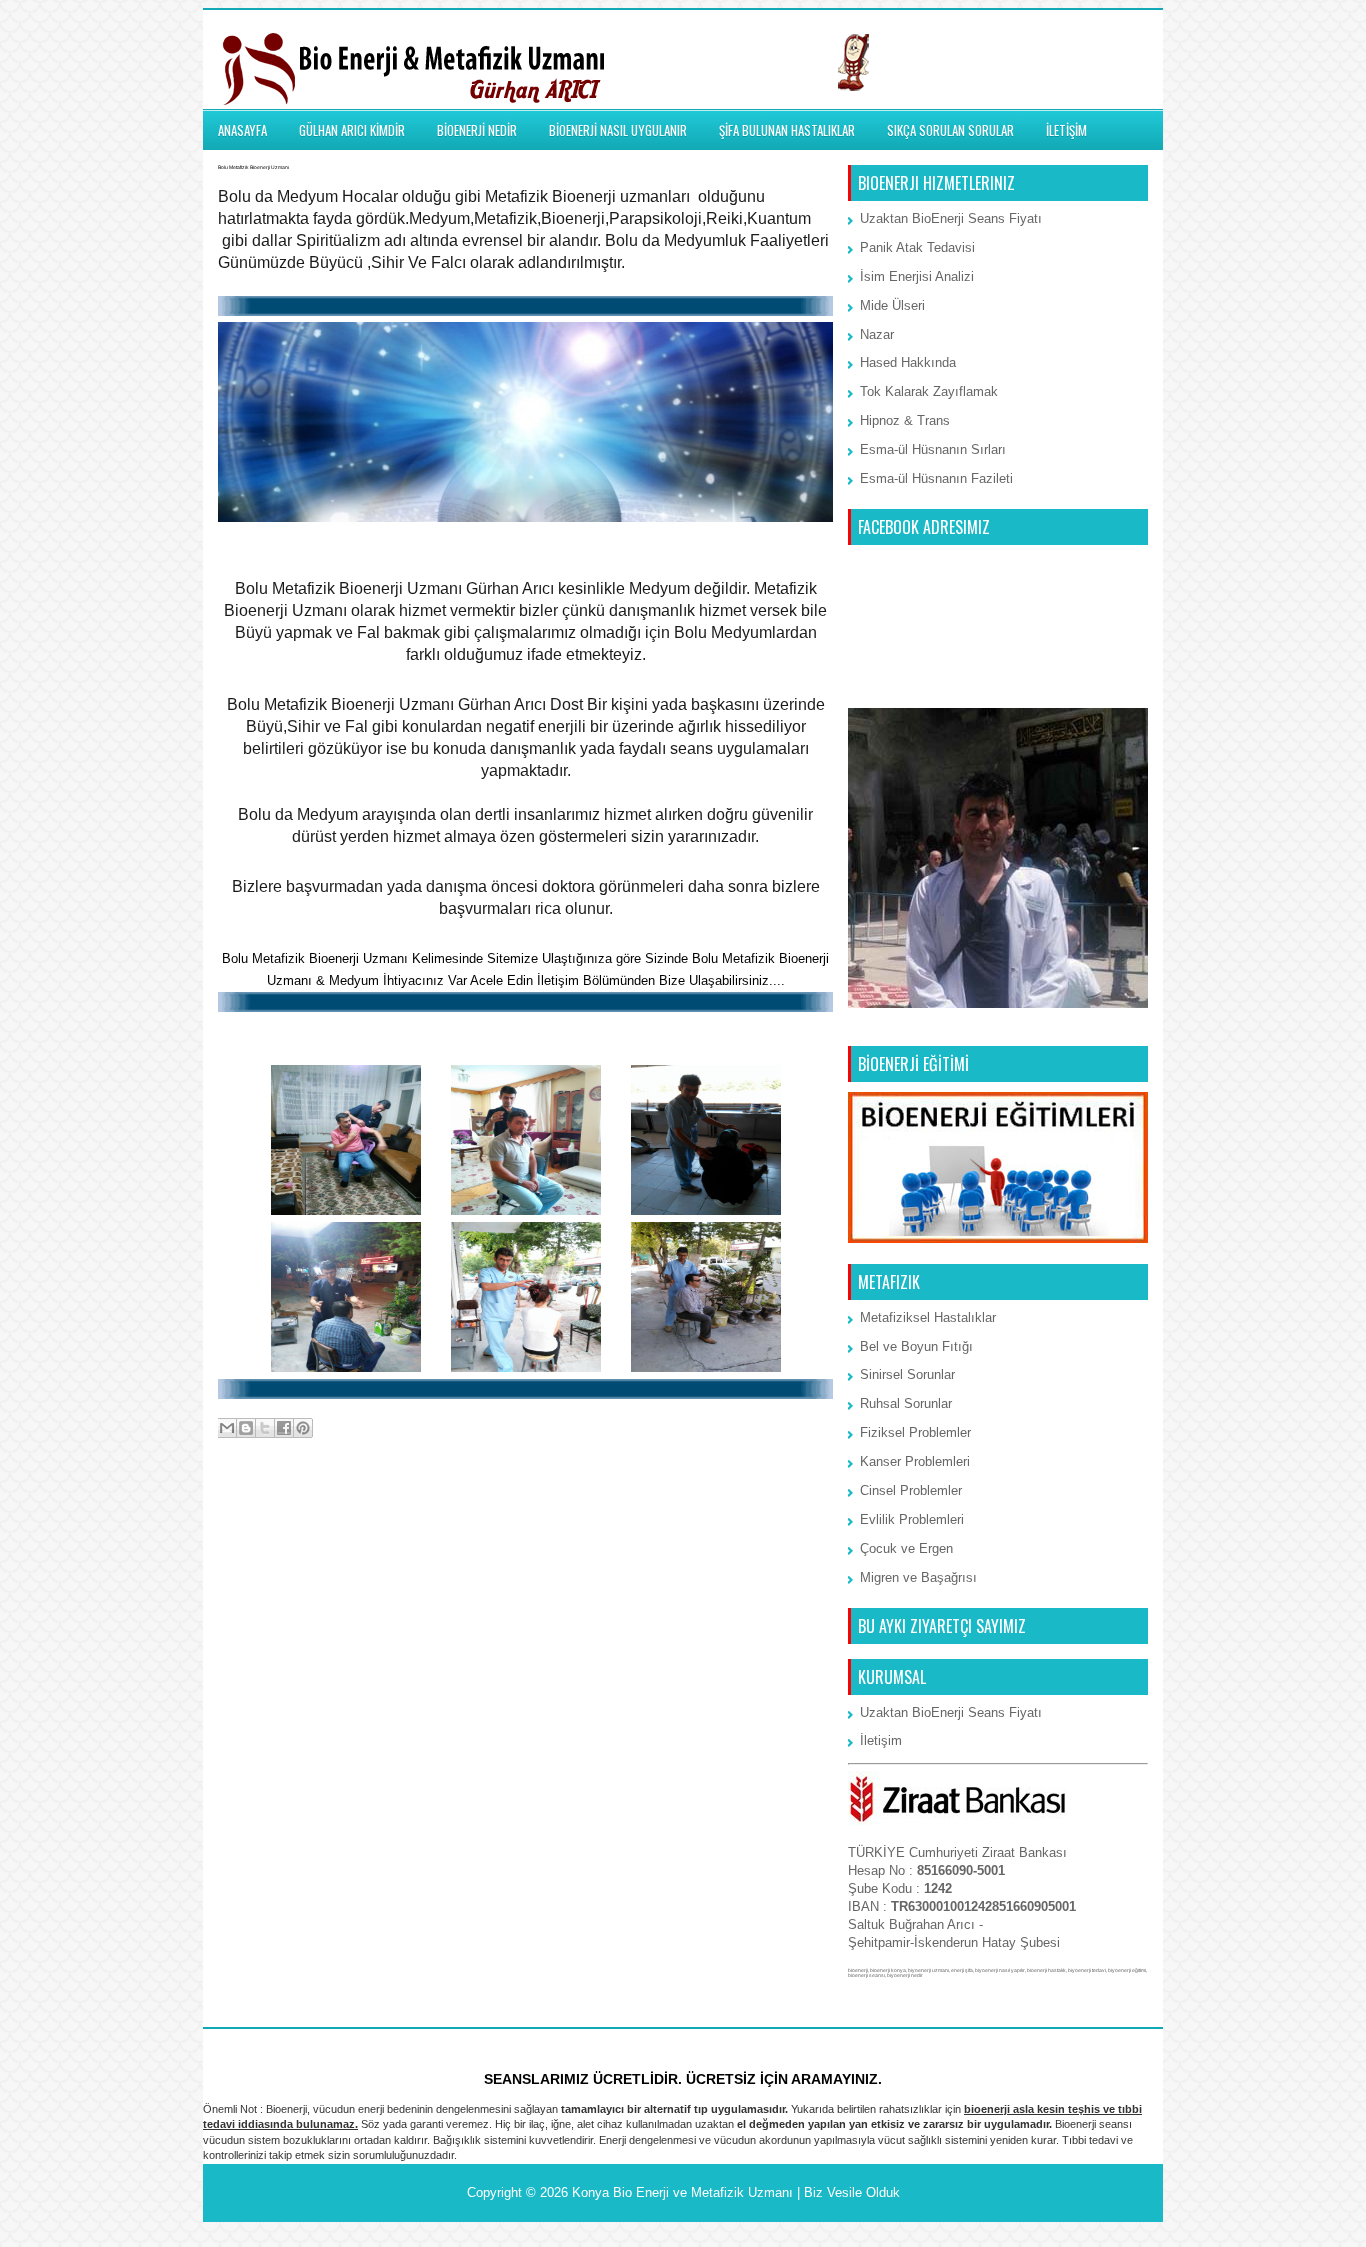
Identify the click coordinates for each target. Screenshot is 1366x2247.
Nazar (877, 334)
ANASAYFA (242, 130)
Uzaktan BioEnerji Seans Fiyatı (951, 218)
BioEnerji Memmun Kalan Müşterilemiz (526, 1033)
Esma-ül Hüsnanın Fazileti (936, 478)
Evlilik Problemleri (912, 1519)
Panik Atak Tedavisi (917, 247)
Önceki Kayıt (789, 1508)
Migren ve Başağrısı (918, 1577)
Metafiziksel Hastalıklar (928, 1317)
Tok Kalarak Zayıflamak (929, 391)
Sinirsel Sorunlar (907, 1374)
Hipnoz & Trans (905, 420)
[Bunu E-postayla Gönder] (227, 1428)
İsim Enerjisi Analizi (917, 276)
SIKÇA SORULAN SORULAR (950, 130)
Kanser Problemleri (915, 1461)
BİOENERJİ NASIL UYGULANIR (618, 130)
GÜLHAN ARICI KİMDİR (352, 130)
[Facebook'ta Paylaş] (284, 1428)
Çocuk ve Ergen (906, 1548)
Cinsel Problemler (911, 1490)
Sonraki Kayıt (263, 1508)
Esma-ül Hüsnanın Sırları (933, 449)
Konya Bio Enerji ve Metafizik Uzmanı (682, 2192)
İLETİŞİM (1066, 130)
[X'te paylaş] (265, 1428)
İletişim (881, 1740)
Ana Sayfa (527, 1508)
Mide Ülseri (892, 305)
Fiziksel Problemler (915, 1432)
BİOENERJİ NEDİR (477, 130)
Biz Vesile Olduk (852, 2192)
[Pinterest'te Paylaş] (303, 1428)
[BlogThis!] (246, 1428)
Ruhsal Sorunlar (906, 1403)
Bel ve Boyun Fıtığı (916, 1346)
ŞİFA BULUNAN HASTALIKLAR (787, 130)
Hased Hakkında (908, 362)
